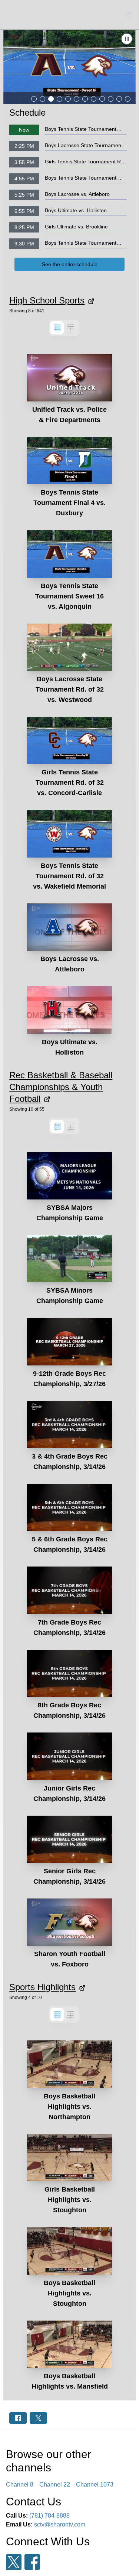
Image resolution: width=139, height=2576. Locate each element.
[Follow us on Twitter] (14, 2562)
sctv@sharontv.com (60, 2524)
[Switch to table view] (70, 328)
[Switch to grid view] (57, 328)
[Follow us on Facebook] (32, 2562)
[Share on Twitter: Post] (38, 2418)
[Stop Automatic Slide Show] (127, 39)
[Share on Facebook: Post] (18, 2418)
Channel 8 (20, 2485)
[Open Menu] (128, 15)
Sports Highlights (42, 1987)
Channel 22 (55, 2485)
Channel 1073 (95, 2485)
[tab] (34, 99)
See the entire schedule (70, 264)
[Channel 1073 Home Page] (22, 15)
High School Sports (47, 300)
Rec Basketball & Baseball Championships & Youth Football (61, 1087)
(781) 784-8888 (49, 2516)
